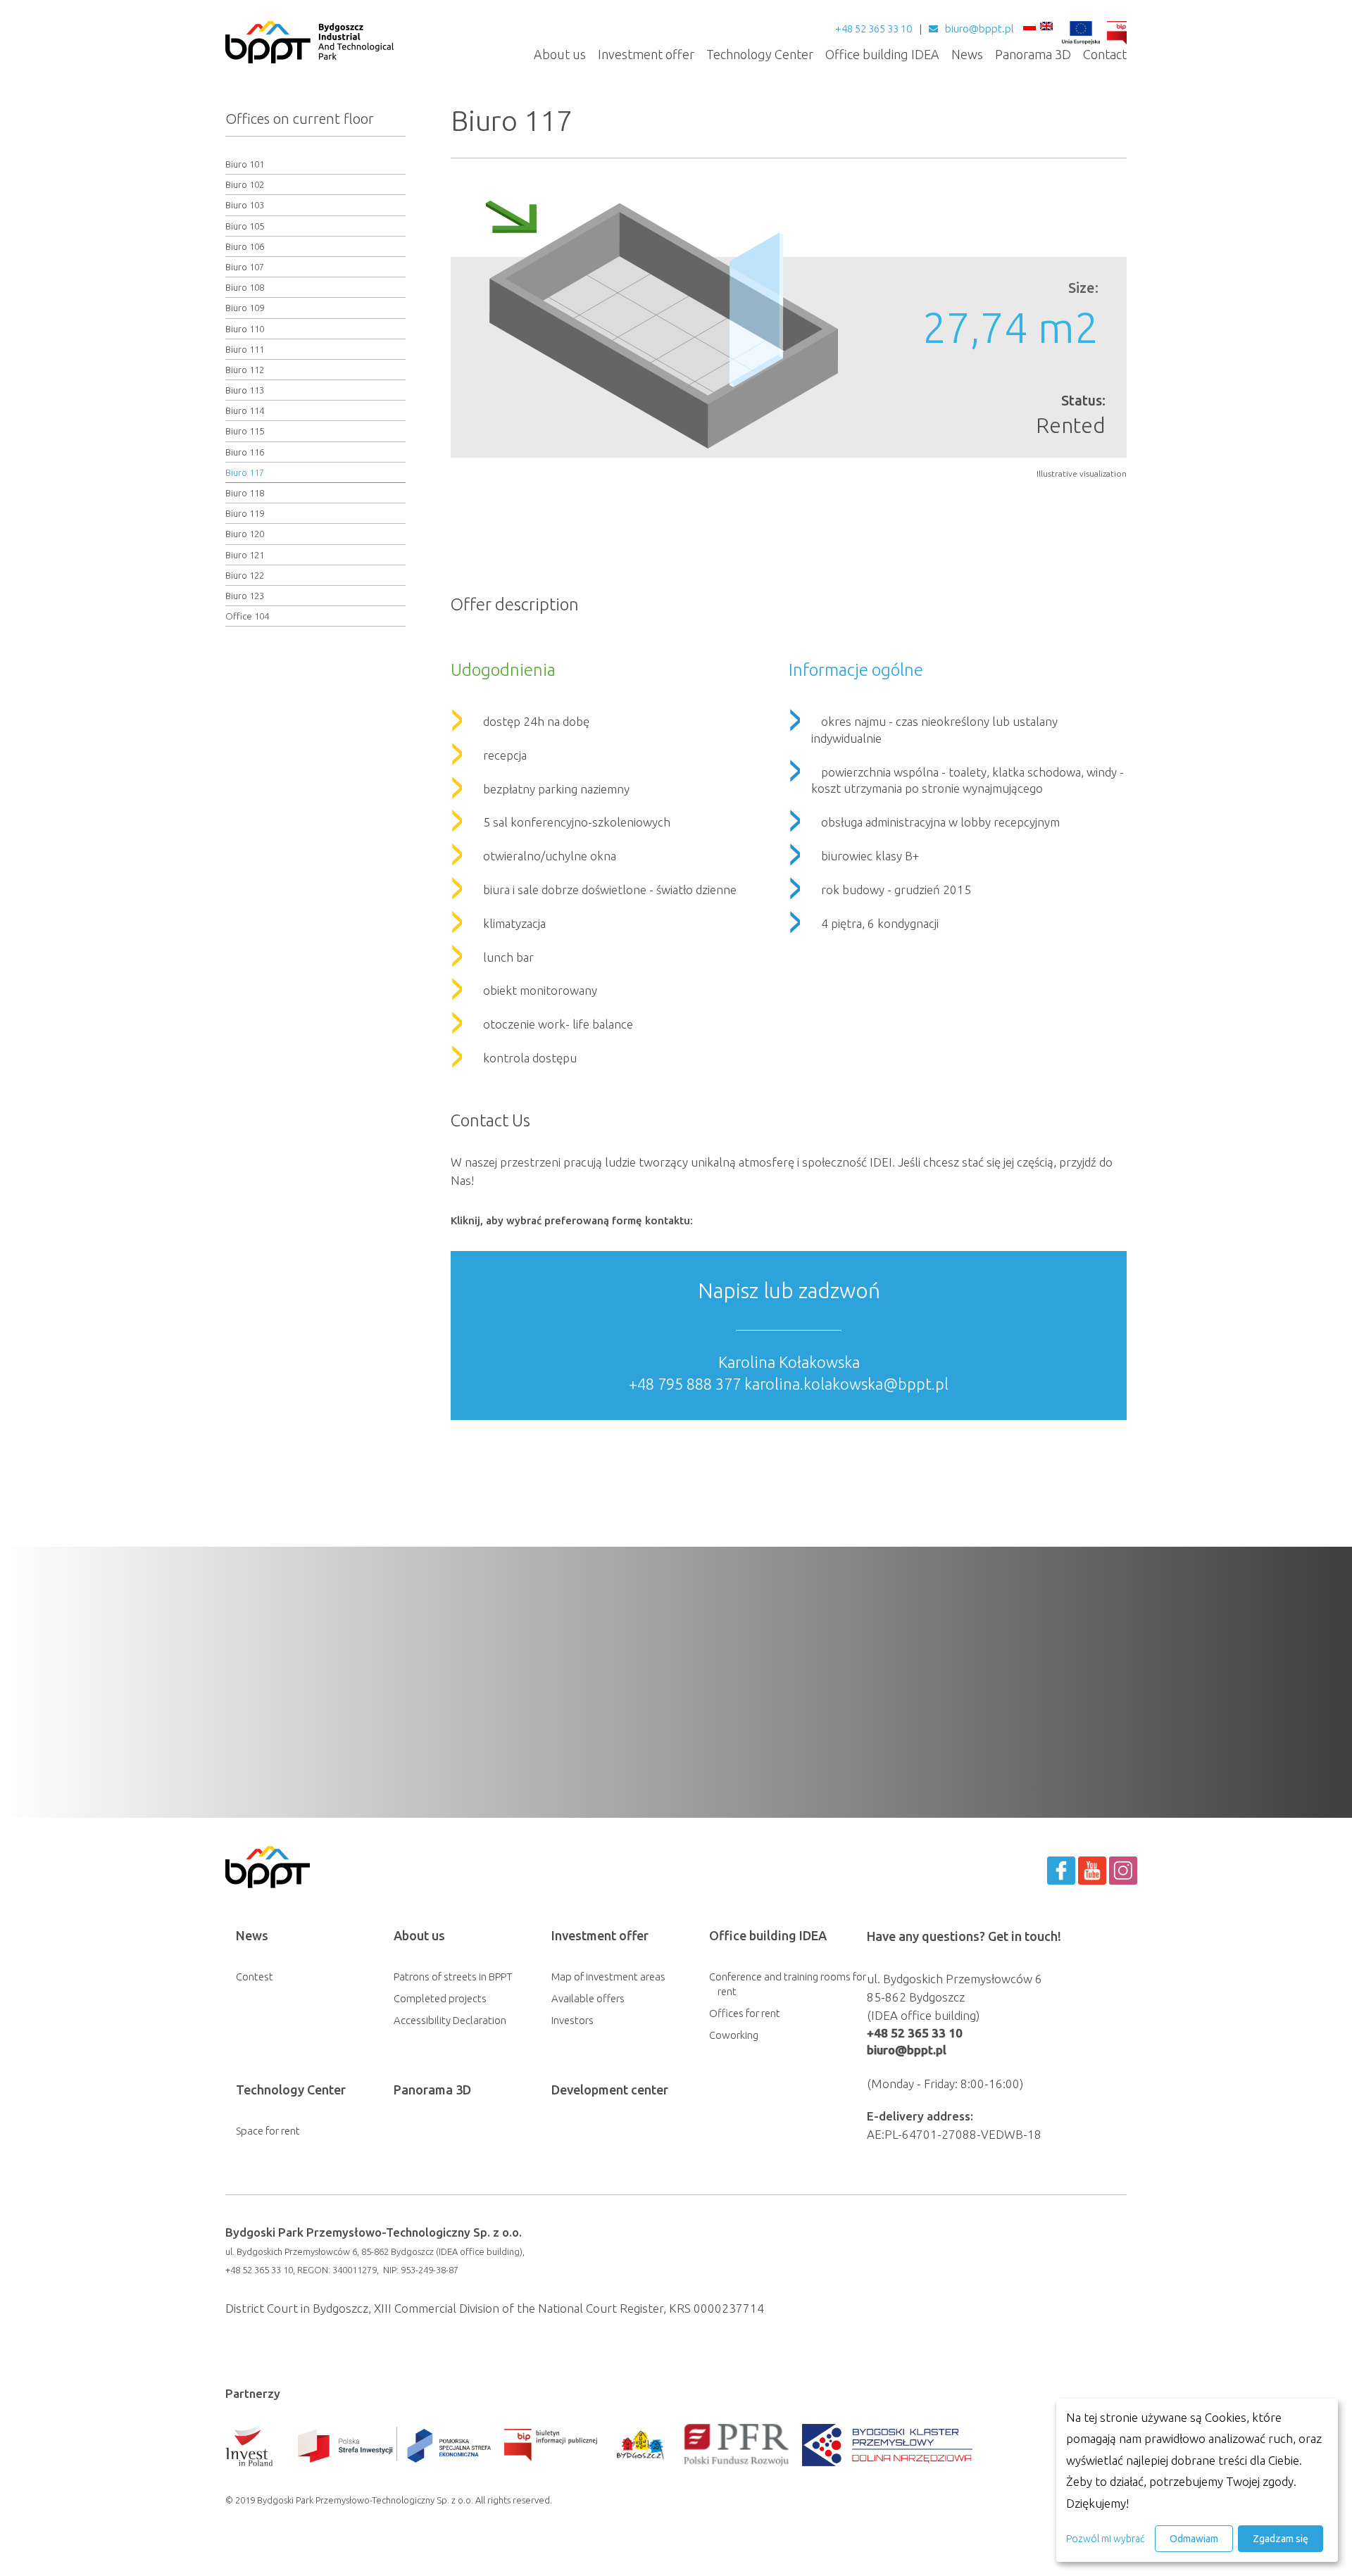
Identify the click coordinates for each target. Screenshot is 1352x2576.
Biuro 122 (245, 575)
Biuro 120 (245, 534)
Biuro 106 (245, 246)
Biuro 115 (245, 431)
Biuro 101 (245, 164)
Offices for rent (745, 2013)
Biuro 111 (245, 349)
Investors (572, 2020)
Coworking (734, 2035)
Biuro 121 (245, 555)
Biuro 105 (245, 226)
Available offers (588, 1998)
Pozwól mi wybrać (1105, 2539)
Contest (255, 1977)
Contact (1105, 54)
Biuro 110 (245, 329)
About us (560, 54)
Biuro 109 (245, 308)
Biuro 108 (245, 287)
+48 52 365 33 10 (874, 29)
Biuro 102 (245, 184)
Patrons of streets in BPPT (453, 1977)
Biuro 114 (245, 410)
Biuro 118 (245, 493)
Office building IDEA (882, 54)
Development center (610, 2090)
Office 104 (247, 616)
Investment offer (646, 54)
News (967, 54)
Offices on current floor (300, 119)
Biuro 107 (245, 267)
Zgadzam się (1281, 2539)
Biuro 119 (245, 513)
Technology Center (760, 54)
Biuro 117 (245, 472)
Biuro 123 (245, 596)
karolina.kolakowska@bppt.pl (846, 1384)
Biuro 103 (245, 205)
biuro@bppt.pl (979, 29)
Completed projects (440, 1998)
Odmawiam (1194, 2539)
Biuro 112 (245, 370)
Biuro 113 (245, 390)
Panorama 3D (1033, 54)
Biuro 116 (245, 452)
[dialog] (1197, 2480)
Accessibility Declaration (450, 2020)
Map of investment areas (608, 1977)
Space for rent (268, 2131)
